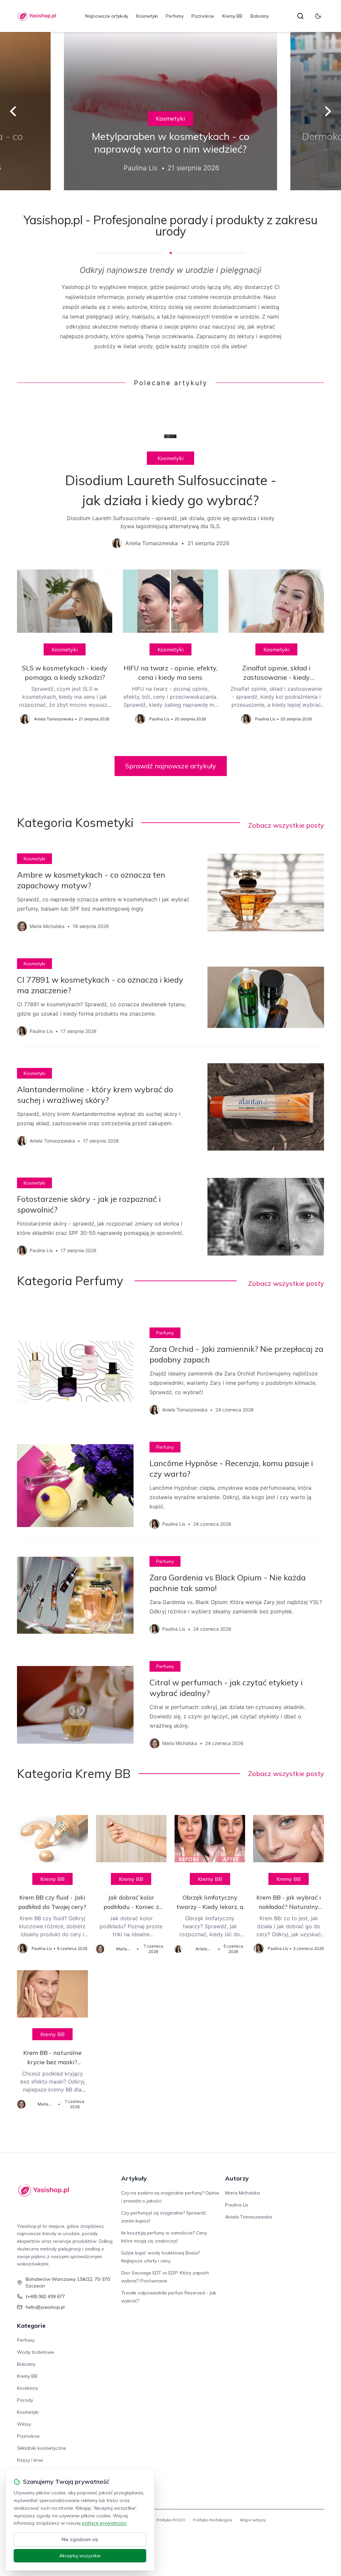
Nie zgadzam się (80, 2539)
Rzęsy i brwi (30, 2460)
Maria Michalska (243, 2193)
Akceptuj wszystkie (80, 2556)
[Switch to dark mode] (318, 16)
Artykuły (134, 2178)
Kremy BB (232, 16)
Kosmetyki (147, 16)
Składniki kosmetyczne (41, 2448)
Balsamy (260, 16)
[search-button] (300, 16)
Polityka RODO (171, 2520)
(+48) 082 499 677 (45, 2296)
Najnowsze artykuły (107, 16)
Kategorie (31, 2326)
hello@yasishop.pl (45, 2307)
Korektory (27, 2388)
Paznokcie (203, 16)
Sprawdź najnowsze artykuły (171, 766)
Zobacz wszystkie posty (286, 825)
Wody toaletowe (36, 2352)
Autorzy (237, 2178)
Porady (25, 2400)
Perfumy (175, 16)
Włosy (24, 2424)
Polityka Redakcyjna (213, 2520)
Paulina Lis (237, 2205)
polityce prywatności (104, 2523)
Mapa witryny (253, 2520)
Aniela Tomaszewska (248, 2217)
